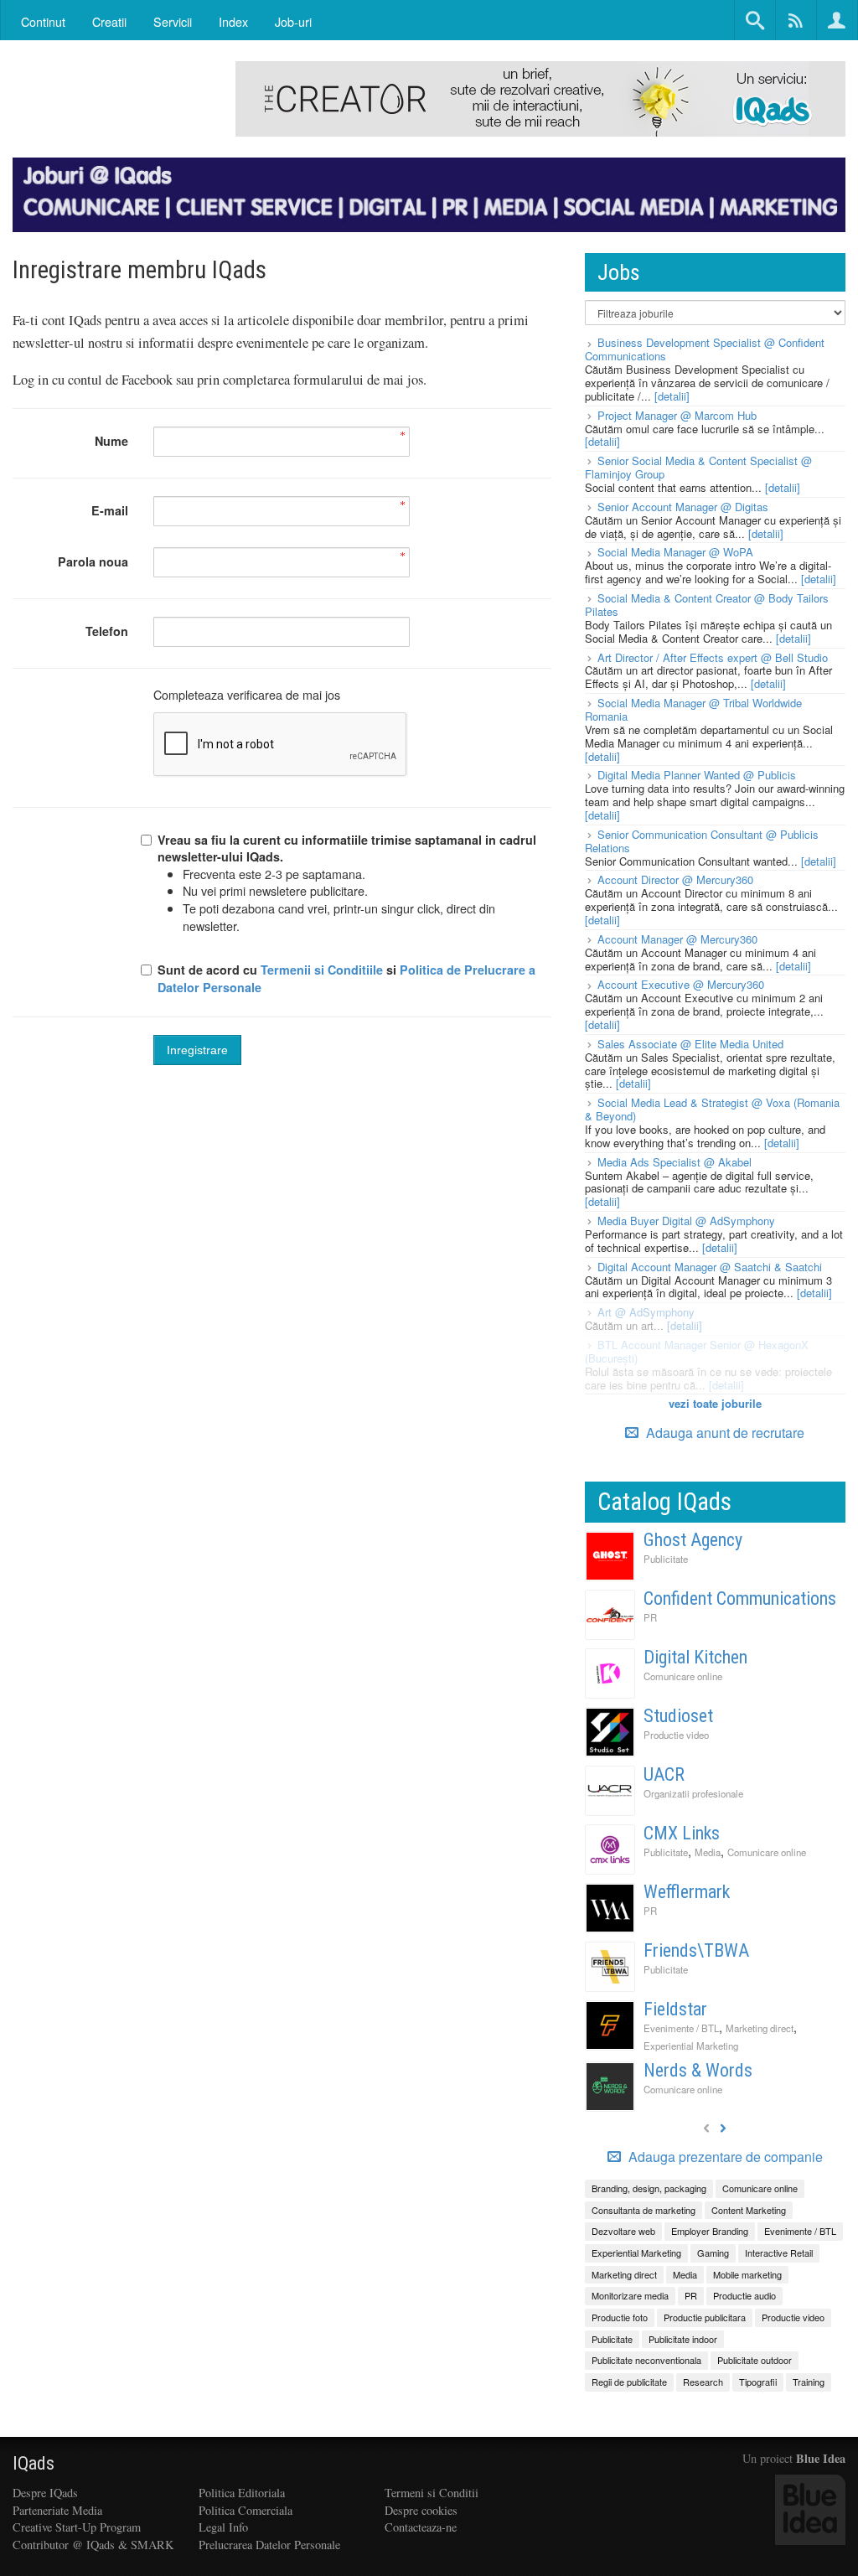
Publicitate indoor (683, 2339)
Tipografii (758, 2382)
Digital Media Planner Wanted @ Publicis (697, 775)
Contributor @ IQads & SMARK (93, 2545)
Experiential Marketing (691, 2046)
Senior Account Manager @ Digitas (683, 507)
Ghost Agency (693, 1540)
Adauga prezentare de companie (724, 2157)
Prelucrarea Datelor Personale (269, 2545)
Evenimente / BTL (681, 2028)
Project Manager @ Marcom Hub (677, 415)
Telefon (107, 631)
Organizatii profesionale (693, 1793)
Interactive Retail (779, 2253)
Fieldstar (675, 2009)
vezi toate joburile (715, 1403)
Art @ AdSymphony (646, 1312)
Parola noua (93, 561)
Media (708, 1852)
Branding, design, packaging (649, 2188)
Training (809, 2382)
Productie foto (620, 2317)
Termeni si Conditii (432, 2493)
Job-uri (293, 21)
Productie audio (744, 2295)
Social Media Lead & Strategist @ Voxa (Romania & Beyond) (712, 1109)
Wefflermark (687, 1892)
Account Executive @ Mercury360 (681, 984)
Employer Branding (710, 2231)
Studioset (678, 1716)
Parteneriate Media (57, 2510)
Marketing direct (760, 2028)
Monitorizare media (630, 2295)
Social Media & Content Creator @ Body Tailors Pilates (707, 605)
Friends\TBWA (696, 1950)
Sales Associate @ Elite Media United (690, 1044)
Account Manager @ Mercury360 (677, 939)
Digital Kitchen (695, 1657)
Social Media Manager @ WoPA (675, 552)
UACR (664, 1774)
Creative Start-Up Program (77, 2527)
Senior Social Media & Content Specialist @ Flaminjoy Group (698, 467)
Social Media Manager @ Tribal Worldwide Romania (693, 709)
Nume (111, 441)
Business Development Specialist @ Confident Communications (705, 349)
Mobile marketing (747, 2274)
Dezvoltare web (623, 2231)
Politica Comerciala (246, 2510)
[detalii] (672, 396)
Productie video (676, 1735)
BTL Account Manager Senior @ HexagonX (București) (697, 1351)
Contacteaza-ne (421, 2527)
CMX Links (682, 1833)
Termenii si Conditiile (322, 970)
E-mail (110, 510)
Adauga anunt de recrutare (724, 1433)
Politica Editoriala (242, 2493)
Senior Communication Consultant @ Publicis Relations (702, 841)
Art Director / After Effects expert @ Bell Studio (713, 657)
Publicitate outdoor (755, 2360)
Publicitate (666, 1559)
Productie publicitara (705, 2317)
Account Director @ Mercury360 (675, 879)
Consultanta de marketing (643, 2210)
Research (703, 2382)
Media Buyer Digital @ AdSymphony (686, 1221)
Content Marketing (749, 2210)
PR (650, 1617)
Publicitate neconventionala (646, 2360)
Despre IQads (45, 2493)
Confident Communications (740, 1598)
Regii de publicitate (629, 2382)
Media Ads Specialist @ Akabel (675, 1162)
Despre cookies (421, 2510)
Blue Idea (821, 2458)
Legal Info (223, 2527)
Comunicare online (683, 1676)
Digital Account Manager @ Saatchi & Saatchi (710, 1267)
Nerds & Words (698, 2070)
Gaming (713, 2253)
